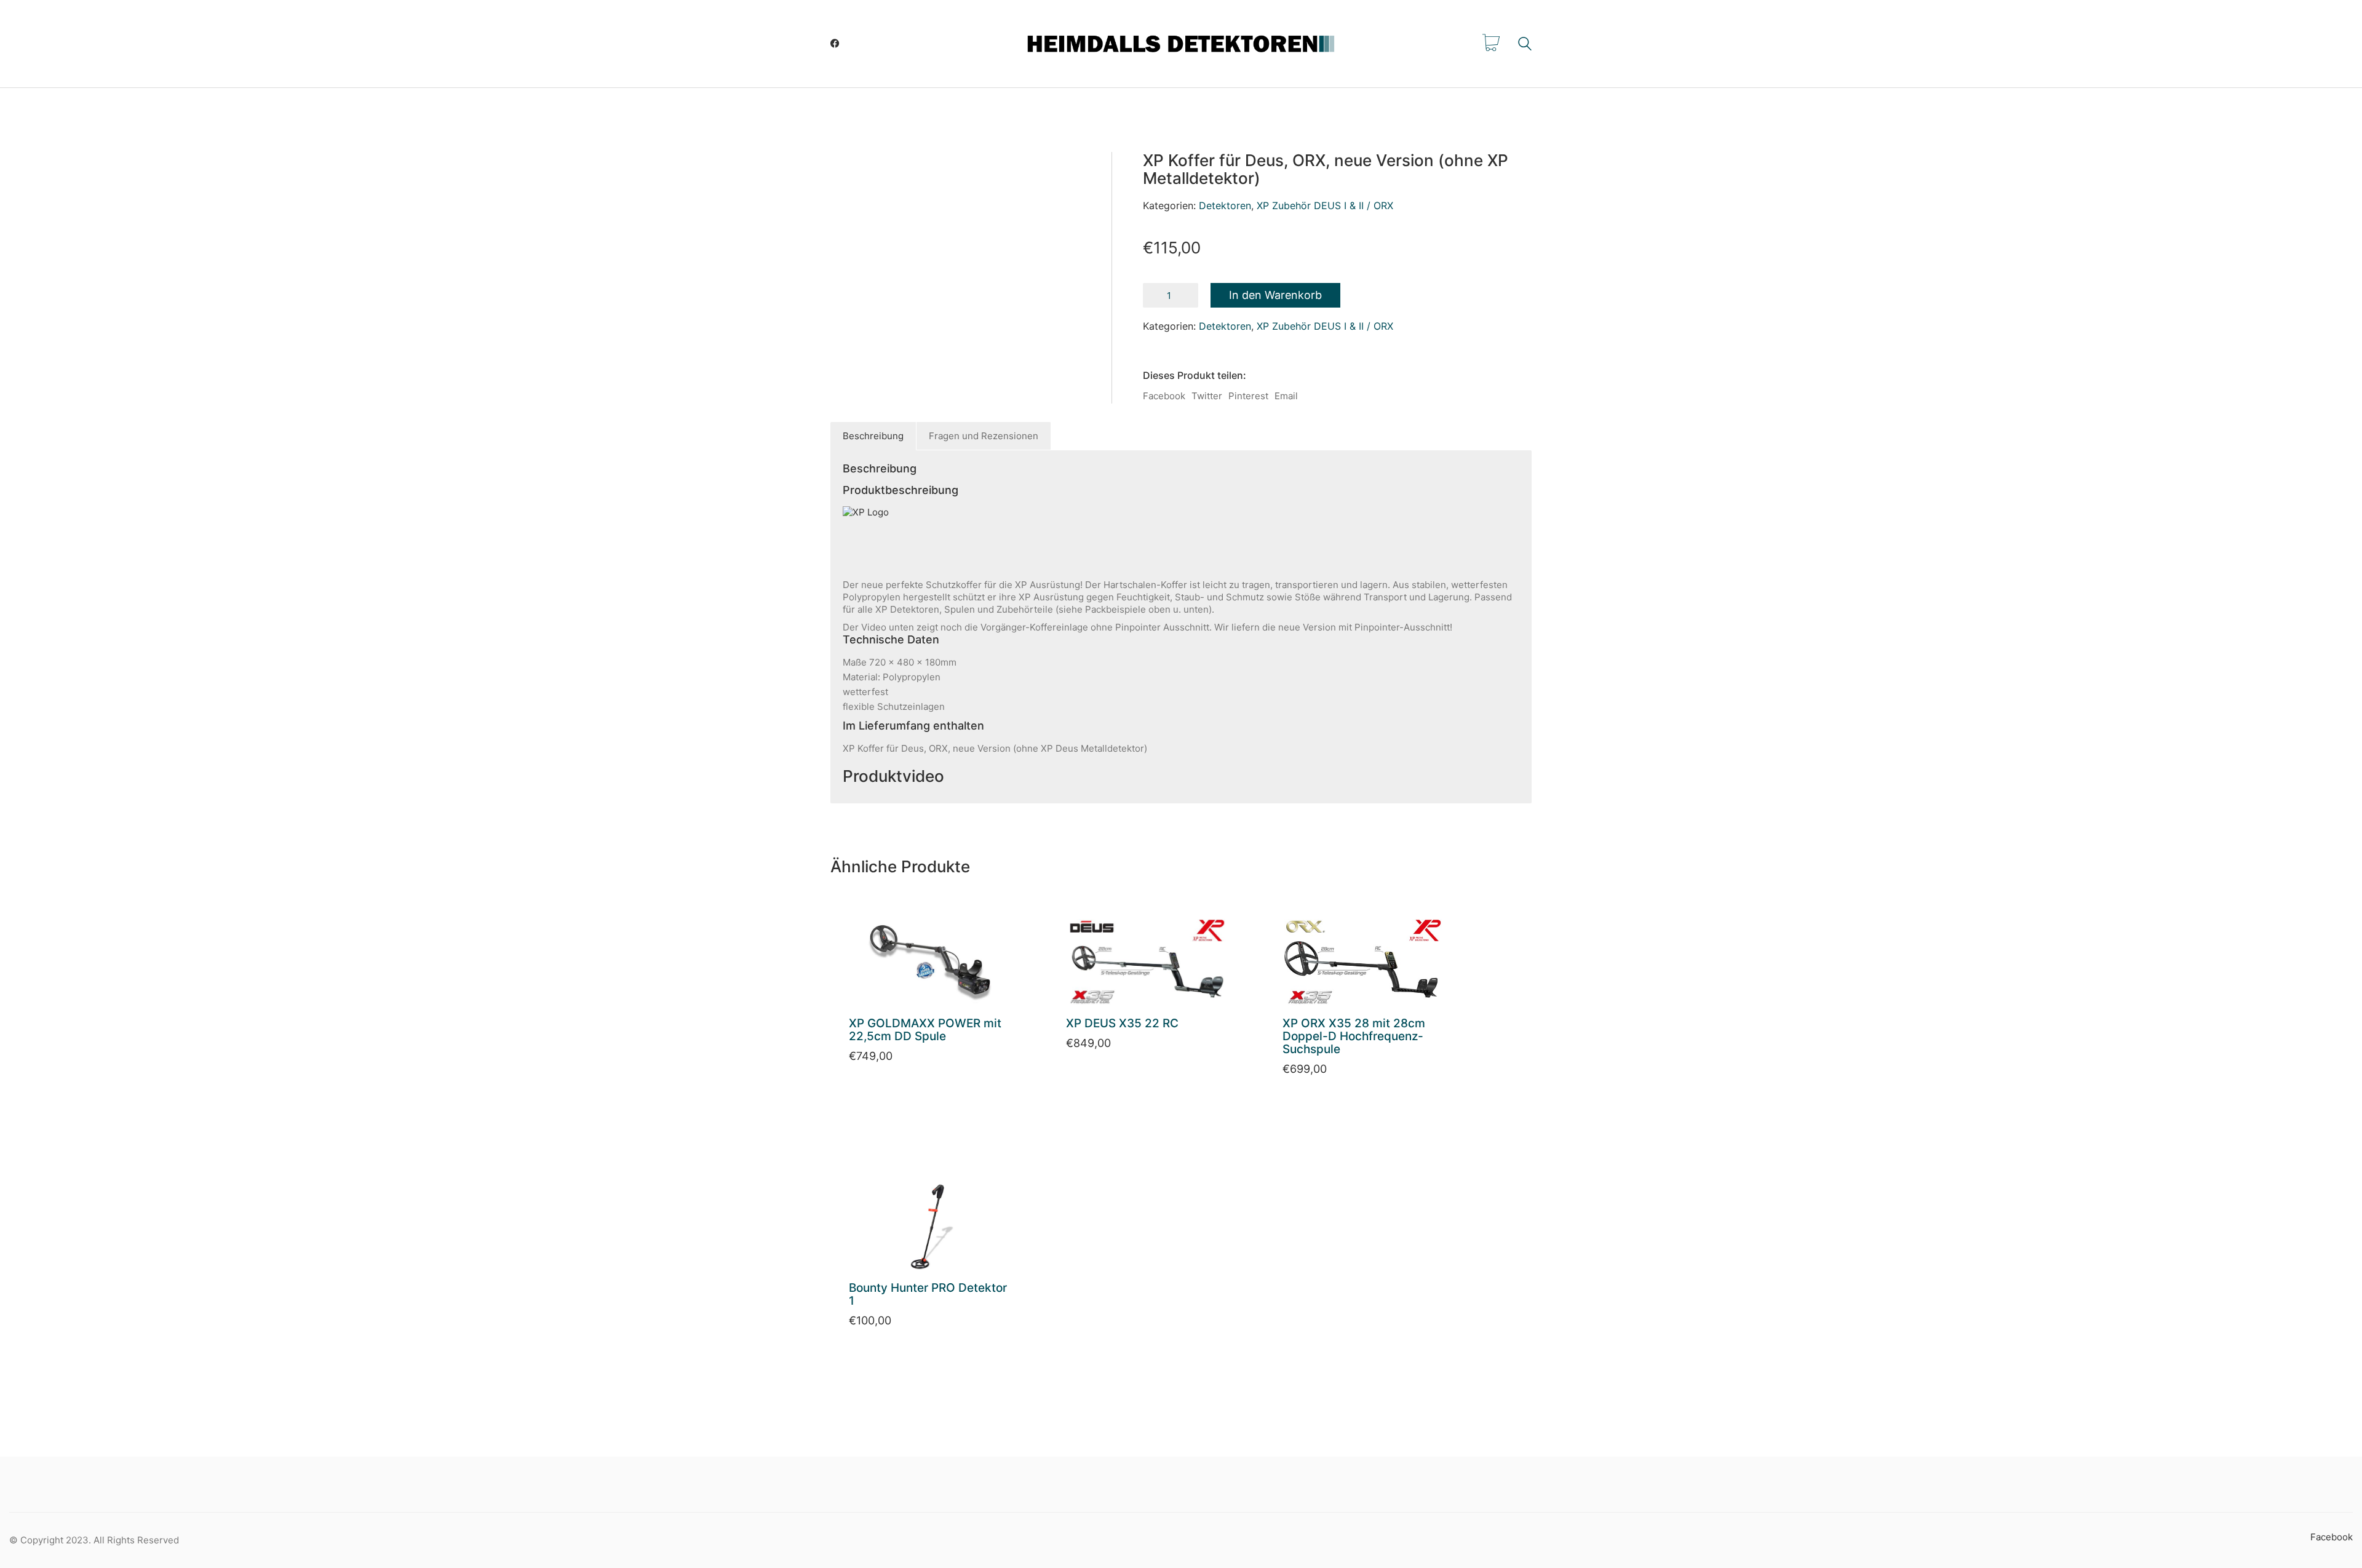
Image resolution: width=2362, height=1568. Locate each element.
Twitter (1207, 396)
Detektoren (1225, 205)
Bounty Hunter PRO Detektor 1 (928, 1295)
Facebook (1164, 396)
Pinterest (1248, 396)
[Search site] (1525, 45)
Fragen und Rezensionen (984, 436)
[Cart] (1491, 44)
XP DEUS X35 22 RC (1124, 1024)
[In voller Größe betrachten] (865, 176)
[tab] (873, 436)
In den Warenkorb (1275, 295)
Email (1286, 396)
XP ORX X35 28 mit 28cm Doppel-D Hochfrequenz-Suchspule (1354, 1037)
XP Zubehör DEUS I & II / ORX (1325, 205)
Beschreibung (873, 436)
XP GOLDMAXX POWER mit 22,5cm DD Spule (925, 1030)
